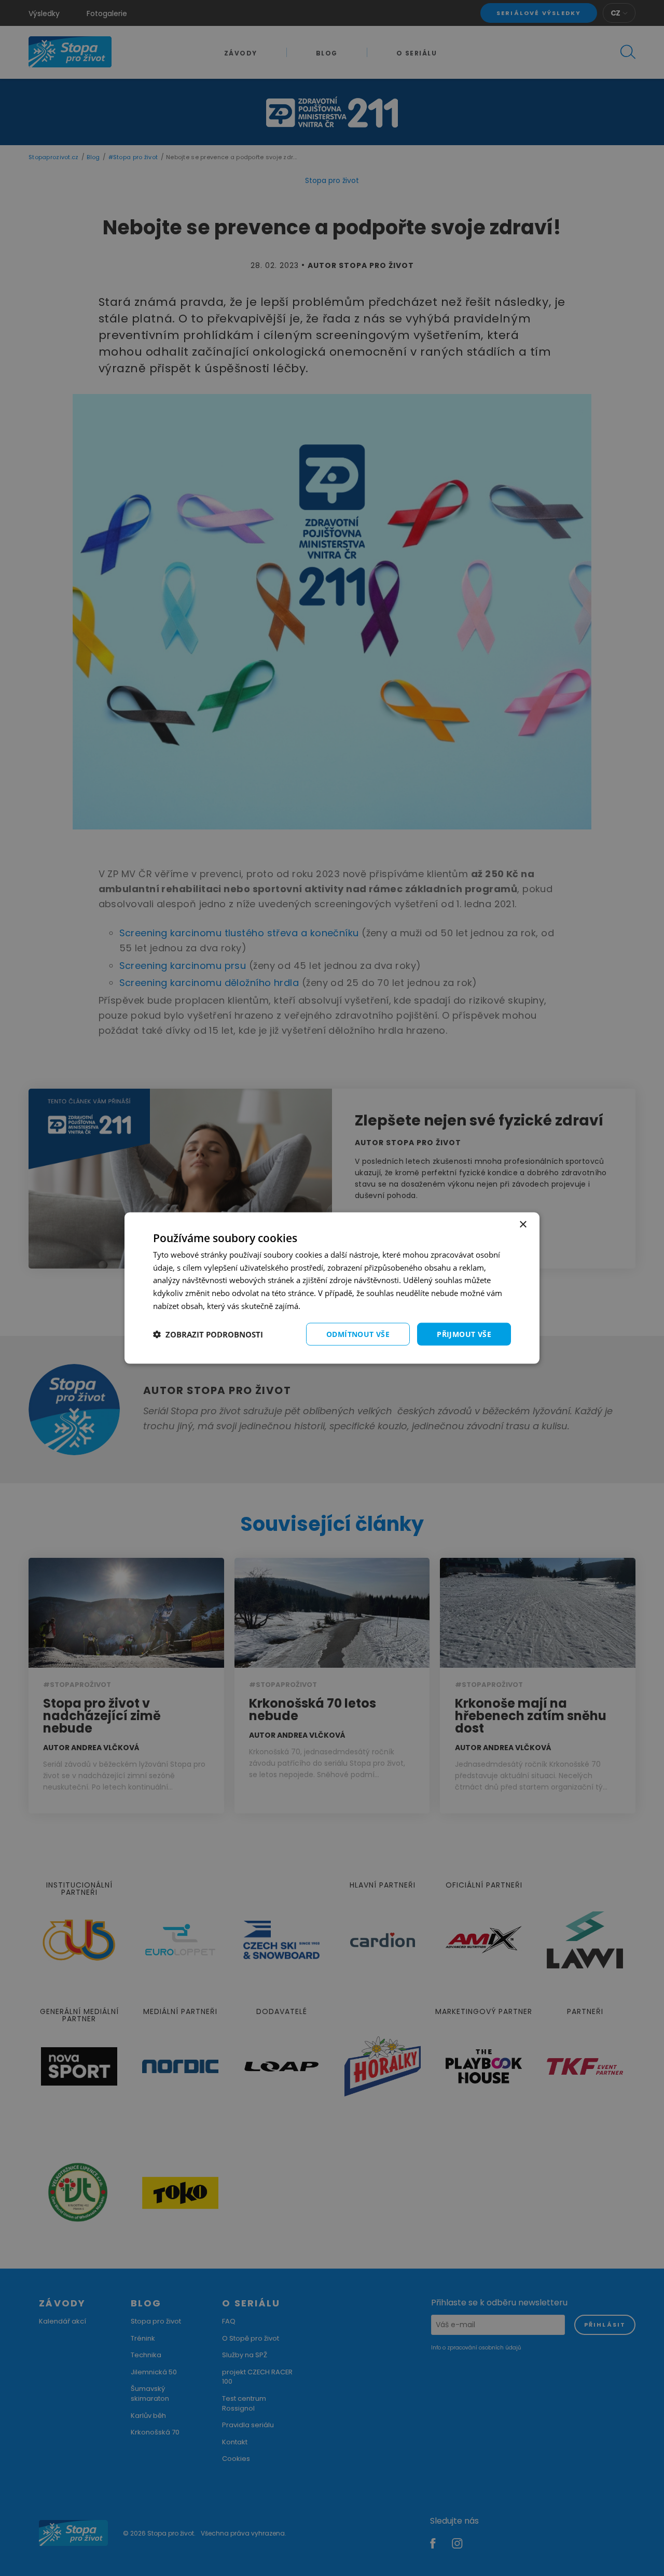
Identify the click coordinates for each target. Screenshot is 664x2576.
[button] (208, 1334)
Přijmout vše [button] (464, 1334)
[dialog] (332, 1288)
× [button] (523, 1224)
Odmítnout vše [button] (358, 1334)
